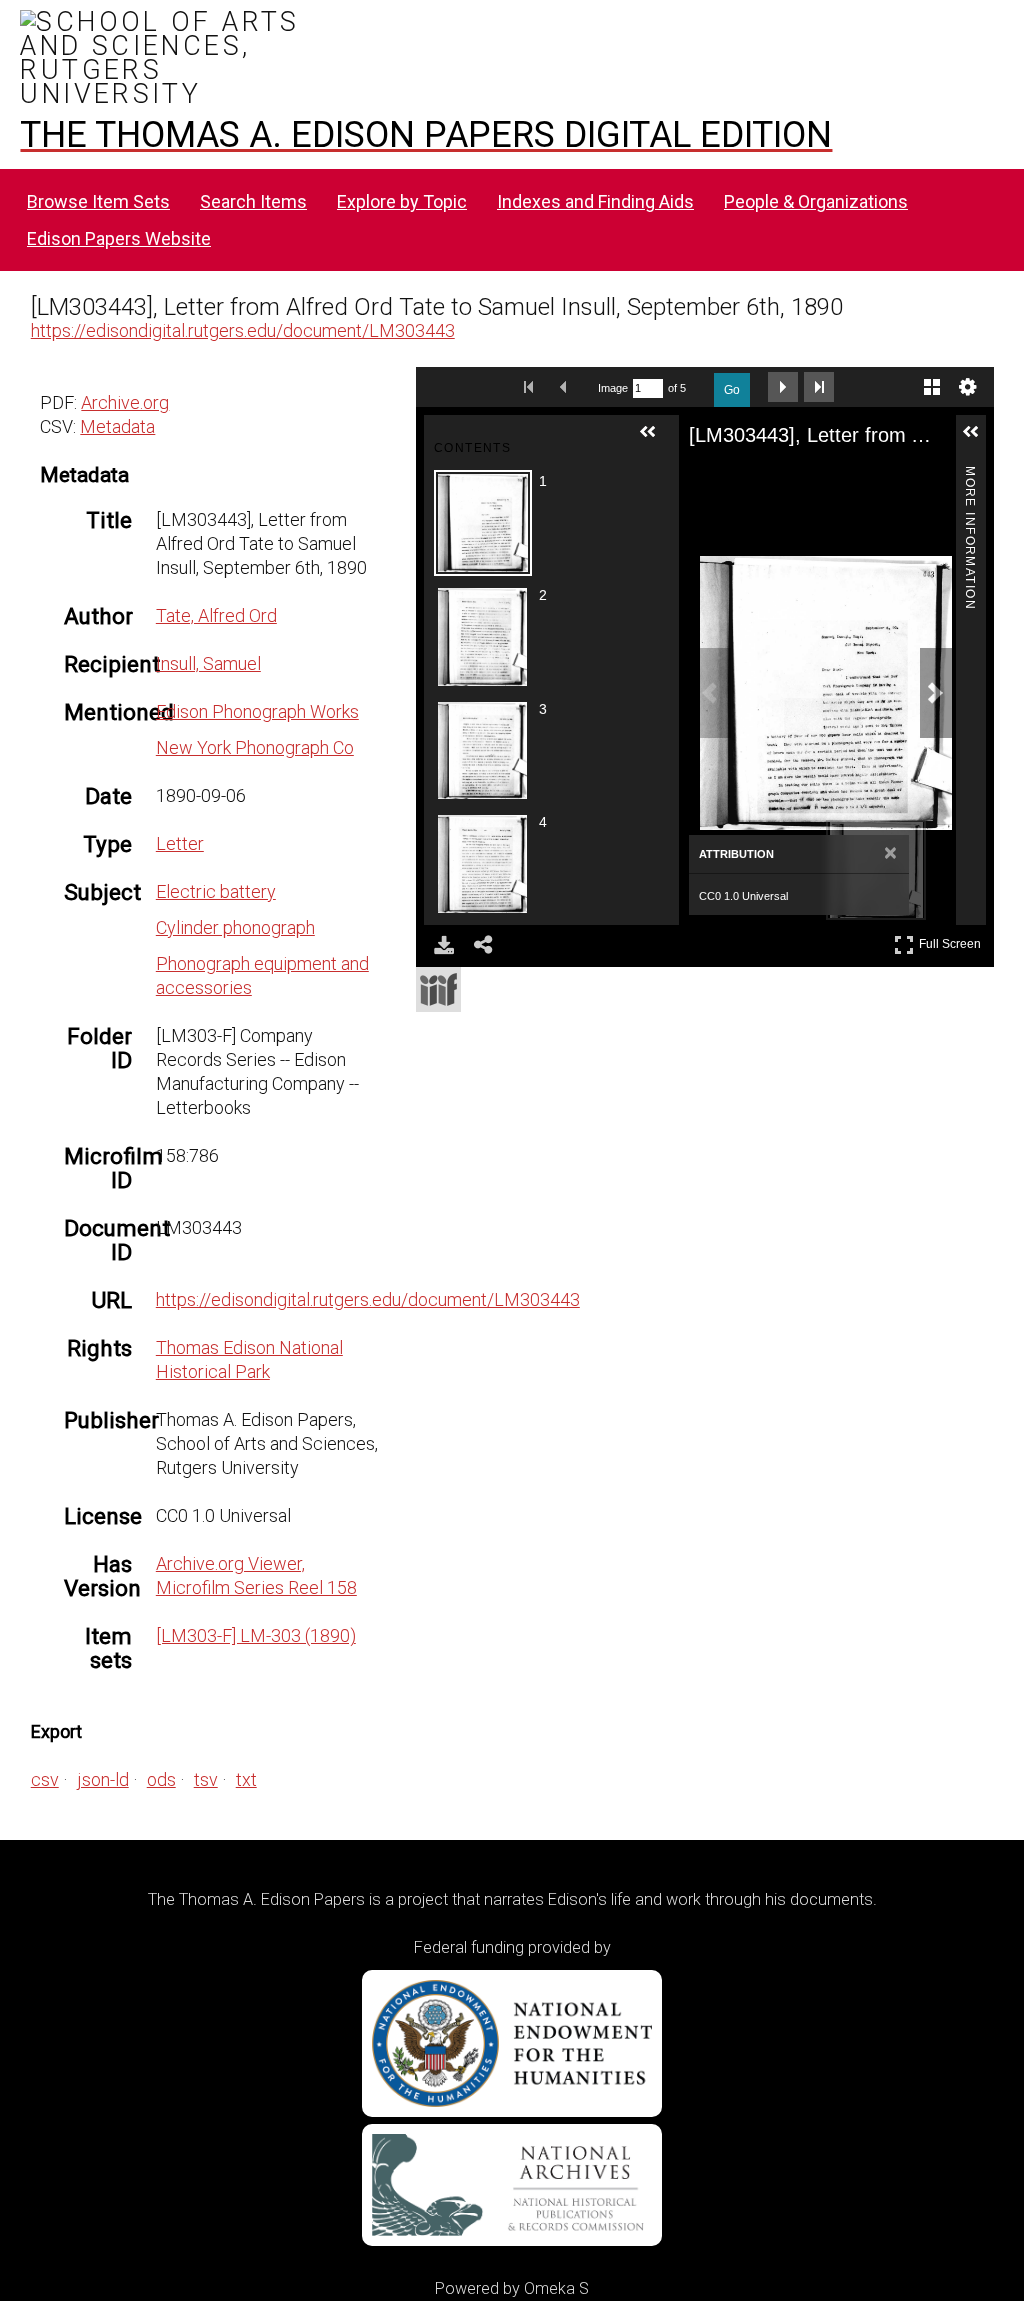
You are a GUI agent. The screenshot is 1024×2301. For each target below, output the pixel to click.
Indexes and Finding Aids (595, 201)
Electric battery (216, 891)
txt (246, 1779)
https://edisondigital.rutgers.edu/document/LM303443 (243, 330)
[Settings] (968, 387)
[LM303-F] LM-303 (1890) (256, 1635)
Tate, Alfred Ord (216, 615)
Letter (180, 843)
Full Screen (952, 940)
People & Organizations (816, 201)
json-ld (103, 1779)
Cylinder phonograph (235, 927)
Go (732, 390)
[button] (656, 440)
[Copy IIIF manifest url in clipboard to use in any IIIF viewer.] (438, 989)
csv (45, 1779)
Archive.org (125, 402)
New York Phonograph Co (255, 747)
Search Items (253, 201)
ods (161, 1779)
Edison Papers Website (119, 238)
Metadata (117, 426)
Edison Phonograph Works (257, 711)
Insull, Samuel (208, 663)
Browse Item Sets (98, 201)
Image (613, 388)
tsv (206, 1779)
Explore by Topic (402, 201)
